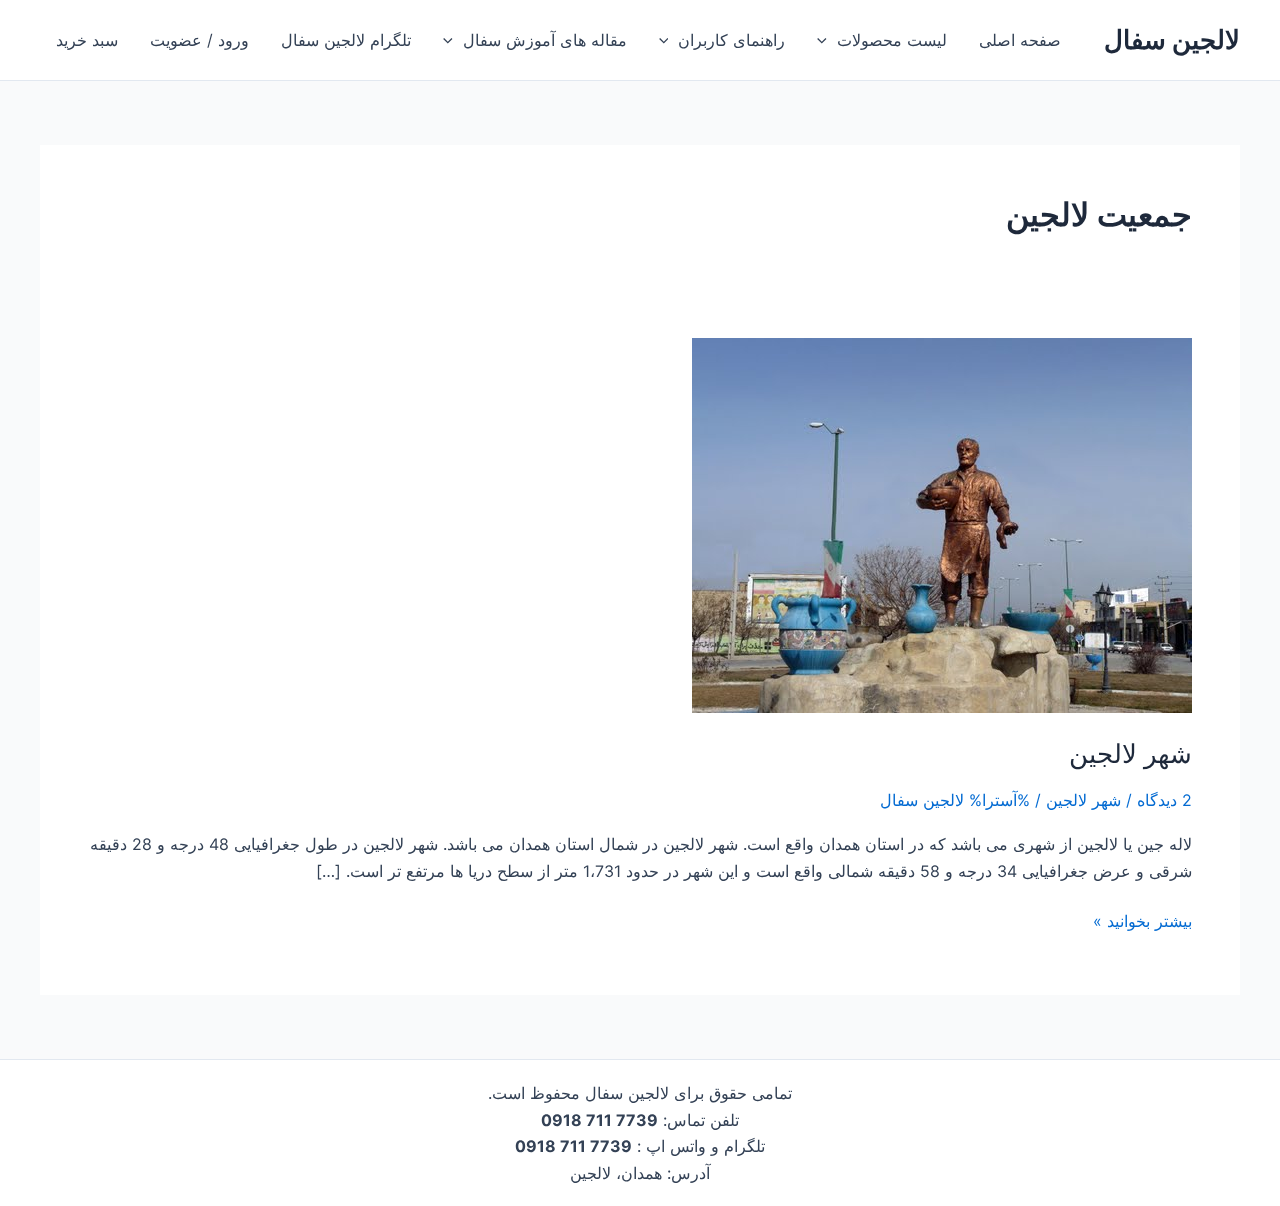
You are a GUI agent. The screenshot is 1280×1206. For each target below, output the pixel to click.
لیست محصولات (892, 40)
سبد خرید (87, 40)
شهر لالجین (1130, 753)
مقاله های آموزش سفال (545, 40)
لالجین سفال (1172, 39)
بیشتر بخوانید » (1142, 919)
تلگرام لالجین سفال (346, 40)
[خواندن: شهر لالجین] (942, 524)
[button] (827, 40)
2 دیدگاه (1164, 800)
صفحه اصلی (1020, 40)
